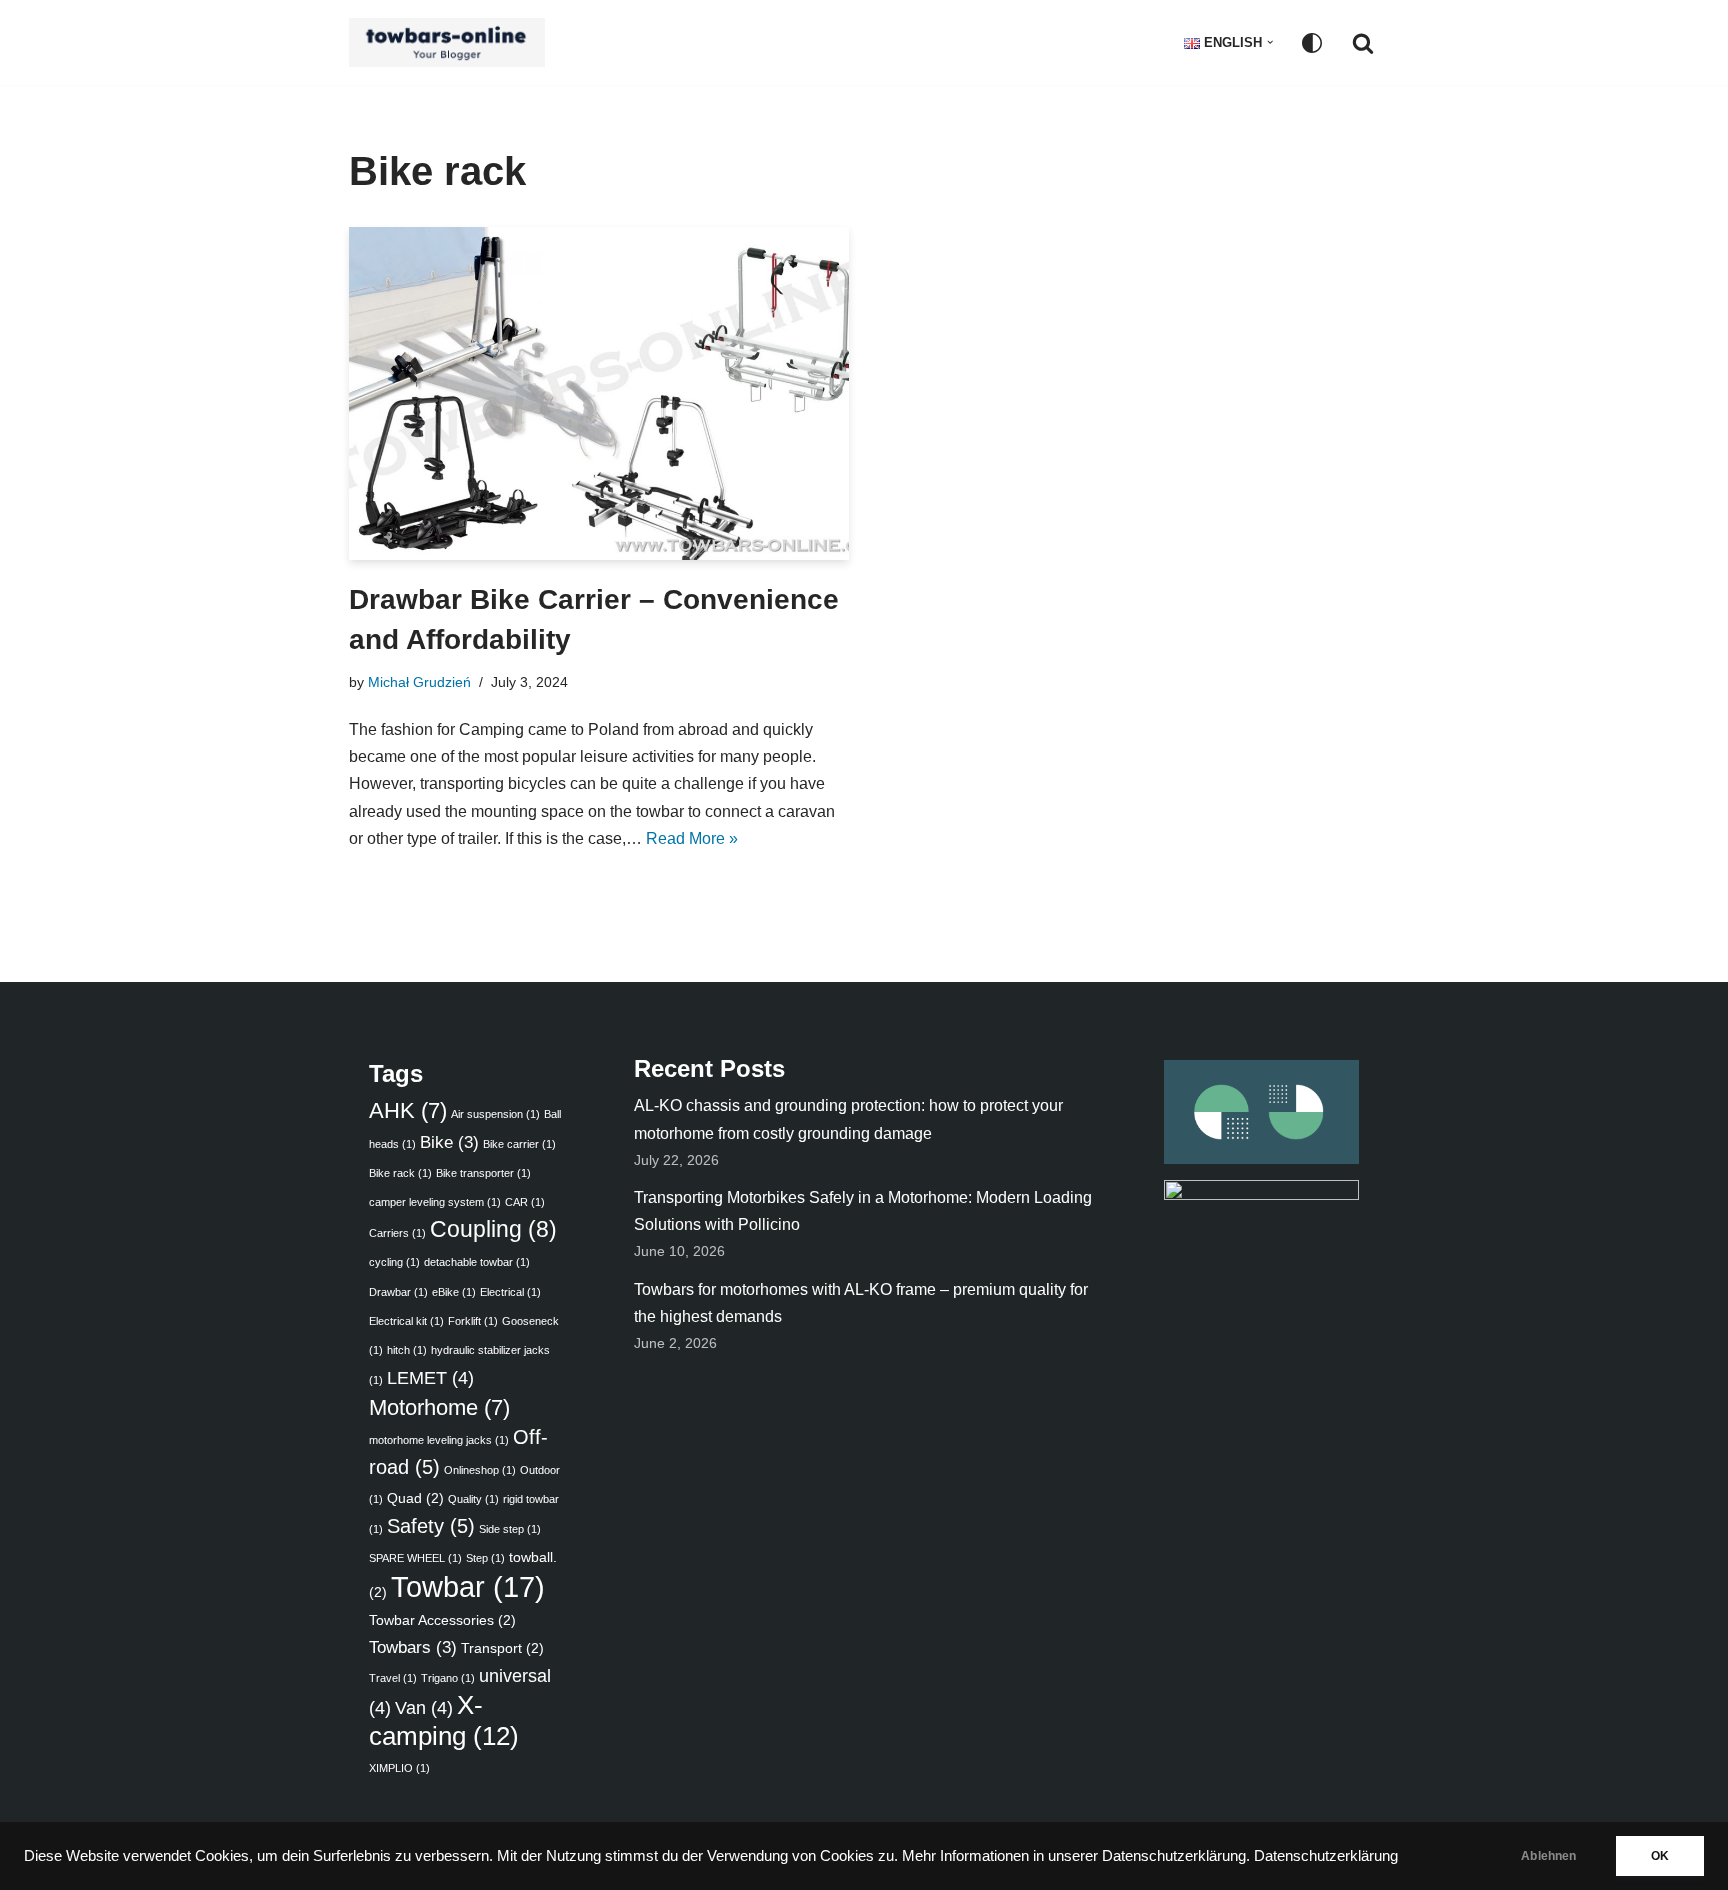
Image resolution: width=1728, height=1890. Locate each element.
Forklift (473, 1321)
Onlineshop (480, 1470)
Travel (393, 1678)
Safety (431, 1526)
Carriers (397, 1233)
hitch (407, 1350)
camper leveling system (435, 1202)
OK (1660, 1856)
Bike (449, 1142)
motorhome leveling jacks (439, 1440)
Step (485, 1558)
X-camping (444, 1720)
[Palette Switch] (1312, 43)
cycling (394, 1262)
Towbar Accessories (442, 1620)
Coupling (493, 1229)
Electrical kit (406, 1321)
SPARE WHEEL (415, 1558)
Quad (415, 1498)
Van (424, 1707)
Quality (473, 1499)
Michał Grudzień (419, 682)
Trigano (448, 1678)
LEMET (430, 1377)
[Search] (1363, 43)
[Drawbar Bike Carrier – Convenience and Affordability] (599, 393)
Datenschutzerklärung (1326, 1856)
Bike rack (400, 1173)
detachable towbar (477, 1262)
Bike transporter (483, 1173)
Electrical (510, 1292)
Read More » (692, 838)
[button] (1270, 42)
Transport (502, 1648)
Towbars (413, 1647)
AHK (408, 1110)
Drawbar (398, 1292)
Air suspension (495, 1114)
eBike (454, 1292)
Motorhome (439, 1407)
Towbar (468, 1586)
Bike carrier (519, 1144)
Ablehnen (1548, 1856)
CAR (525, 1202)
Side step (510, 1529)
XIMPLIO (399, 1768)
